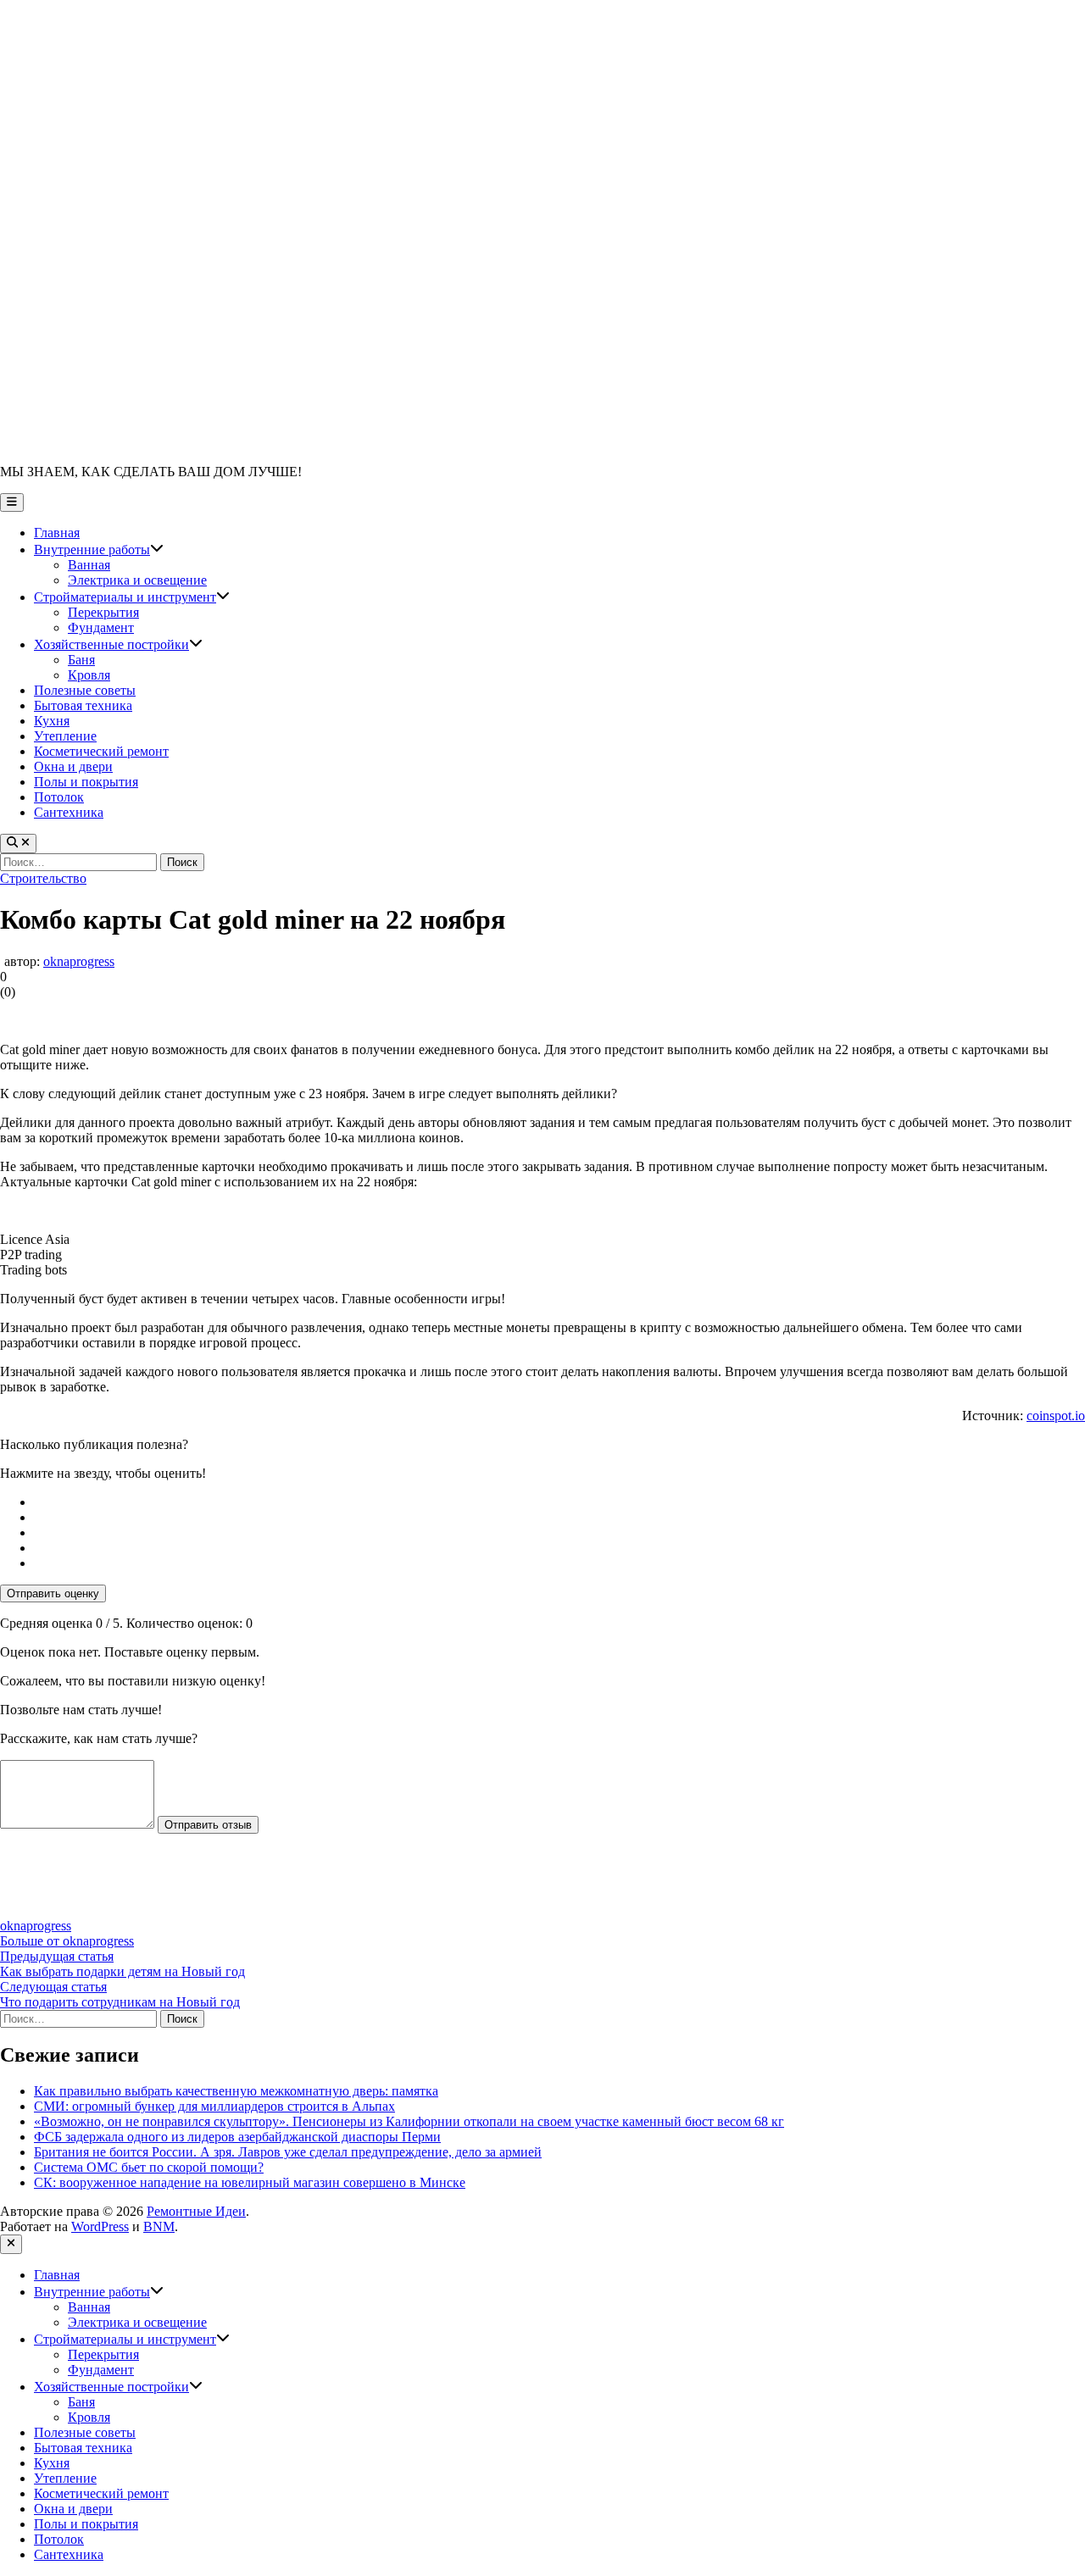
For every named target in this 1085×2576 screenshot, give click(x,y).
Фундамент (101, 627)
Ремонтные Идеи (196, 2211)
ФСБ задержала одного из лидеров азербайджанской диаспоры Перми (237, 2137)
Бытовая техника (83, 705)
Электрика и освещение (137, 580)
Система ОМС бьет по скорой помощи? (149, 2167)
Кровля (89, 675)
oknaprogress (79, 961)
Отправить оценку (53, 1593)
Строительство (43, 878)
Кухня (52, 721)
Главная (57, 533)
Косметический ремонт (101, 751)
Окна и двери (73, 766)
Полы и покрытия (86, 782)
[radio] (559, 1502)
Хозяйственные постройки (118, 644)
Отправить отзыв (208, 1825)
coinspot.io (1056, 1416)
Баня (81, 660)
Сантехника (69, 812)
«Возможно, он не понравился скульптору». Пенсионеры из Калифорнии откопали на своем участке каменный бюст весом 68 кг (409, 2121)
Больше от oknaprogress (67, 1941)
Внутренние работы (99, 550)
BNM (159, 2226)
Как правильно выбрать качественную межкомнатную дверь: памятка (236, 2091)
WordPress (100, 2226)
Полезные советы (85, 690)
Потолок (59, 797)
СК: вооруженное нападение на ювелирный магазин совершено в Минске (250, 2182)
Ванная (89, 565)
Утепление (65, 736)
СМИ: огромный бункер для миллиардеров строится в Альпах (214, 2106)
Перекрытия (103, 612)
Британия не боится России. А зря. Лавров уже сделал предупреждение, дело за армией (288, 2152)
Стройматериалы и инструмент (132, 597)
